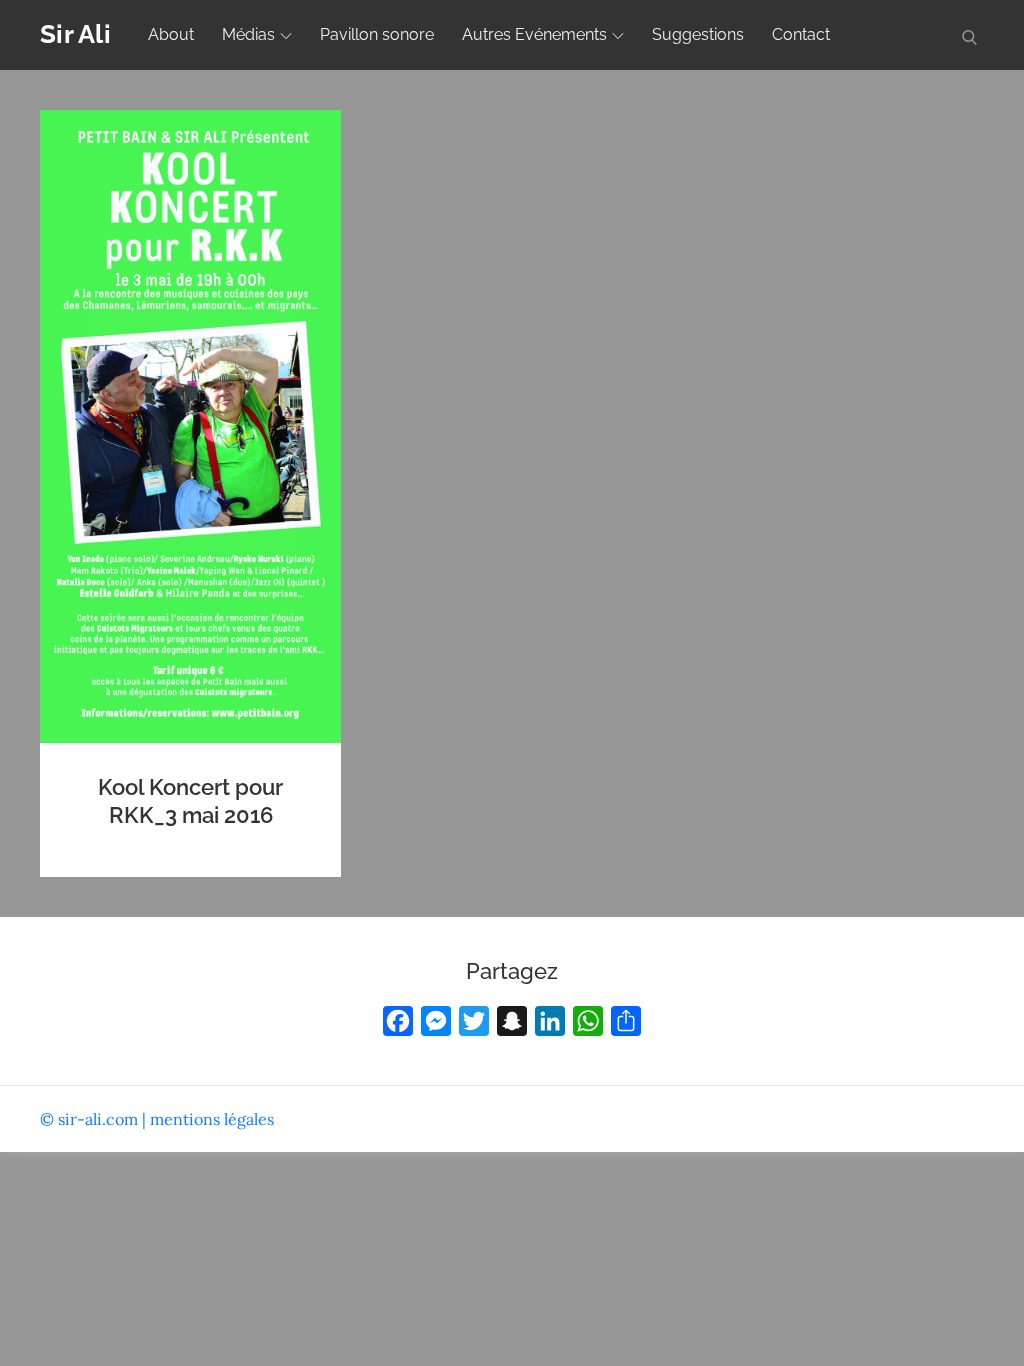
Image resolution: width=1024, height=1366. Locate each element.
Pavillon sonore (377, 34)
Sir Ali (75, 34)
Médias (248, 34)
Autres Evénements (534, 34)
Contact (801, 34)
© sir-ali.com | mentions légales (157, 1119)
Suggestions (698, 34)
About (171, 34)
